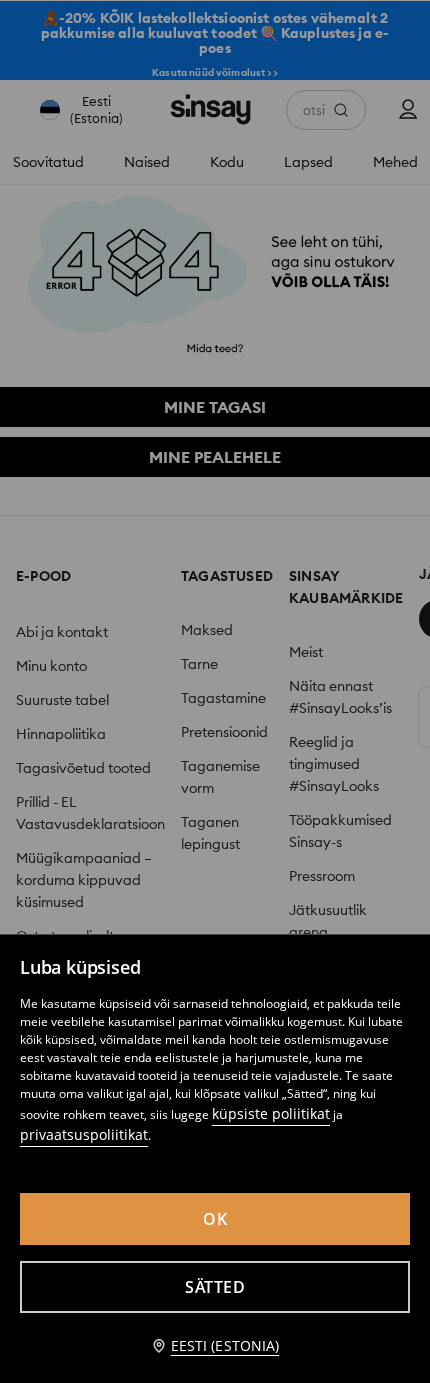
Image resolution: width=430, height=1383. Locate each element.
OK (215, 1219)
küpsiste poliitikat (271, 1113)
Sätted (215, 1287)
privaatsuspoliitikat (84, 1134)
